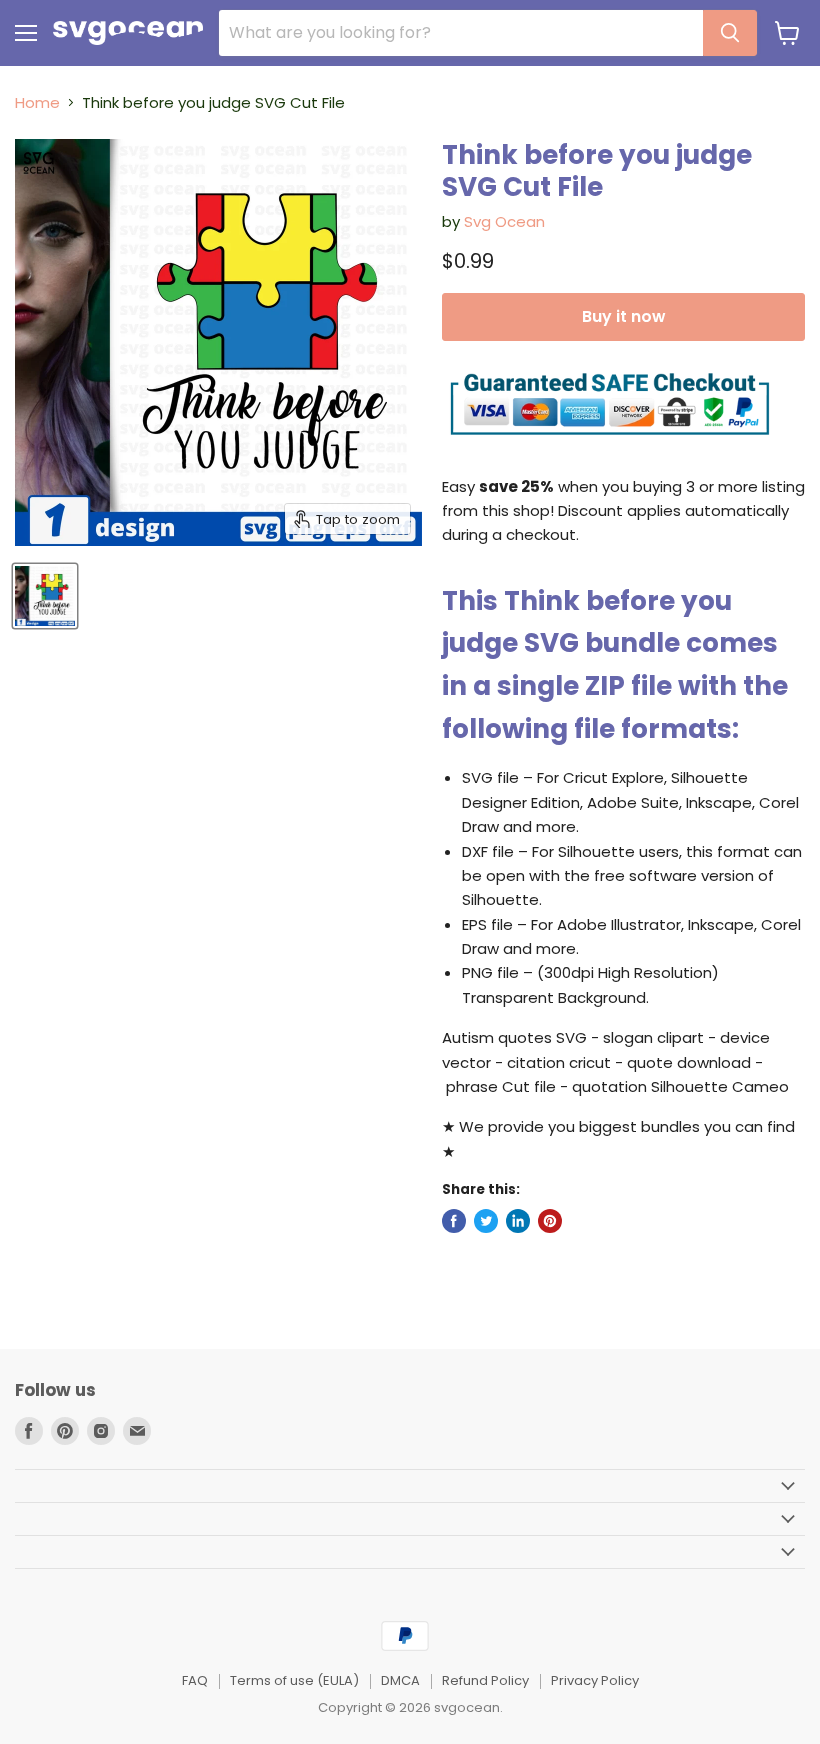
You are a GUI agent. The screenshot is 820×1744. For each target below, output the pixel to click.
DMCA (400, 1680)
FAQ (195, 1680)
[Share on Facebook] (454, 1221)
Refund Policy (485, 1680)
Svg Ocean (504, 221)
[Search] (730, 33)
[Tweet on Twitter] (486, 1221)
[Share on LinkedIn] (518, 1221)
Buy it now (623, 316)
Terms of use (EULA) (294, 1680)
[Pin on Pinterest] (550, 1221)
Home (37, 102)
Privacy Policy (595, 1680)
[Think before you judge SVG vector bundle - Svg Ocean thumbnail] (45, 596)
